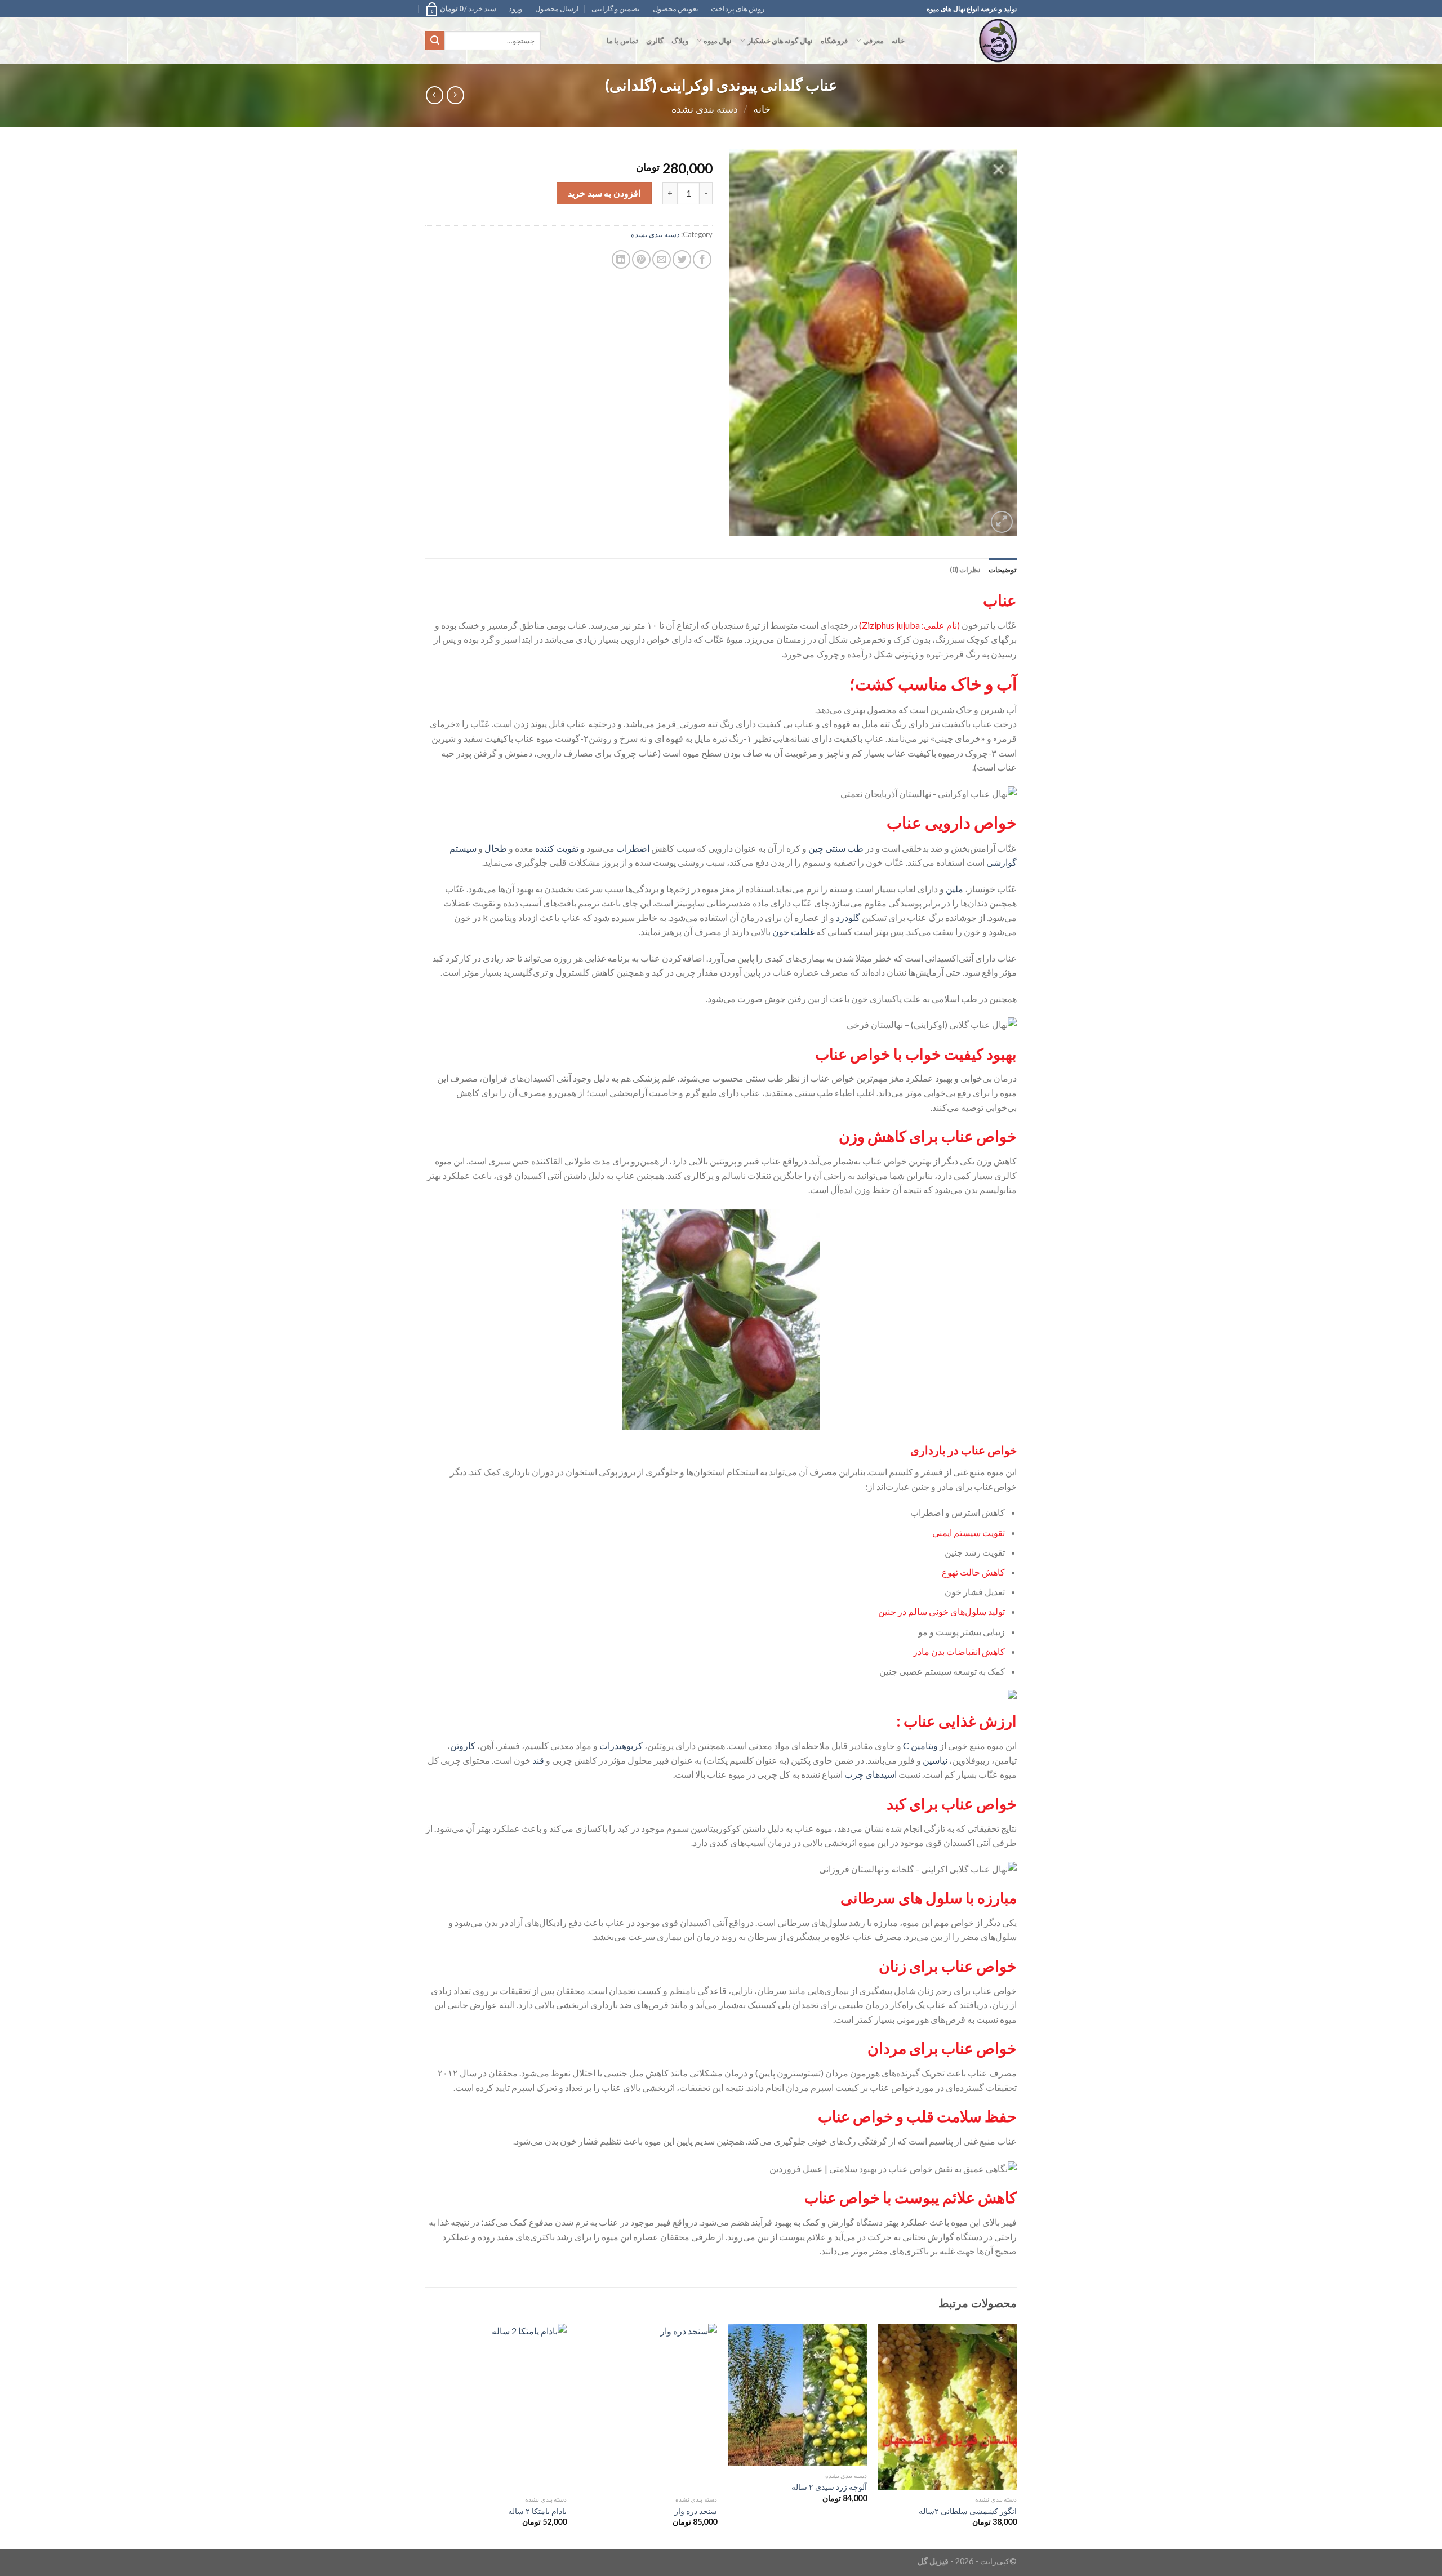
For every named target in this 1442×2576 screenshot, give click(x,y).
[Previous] (1016, 2435)
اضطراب (633, 848)
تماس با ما (622, 41)
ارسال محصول (557, 8)
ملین (954, 889)
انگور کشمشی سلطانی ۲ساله (968, 2511)
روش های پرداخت (738, 8)
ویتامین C (920, 1745)
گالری (655, 41)
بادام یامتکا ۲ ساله (537, 2511)
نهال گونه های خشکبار (780, 41)
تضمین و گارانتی (616, 8)
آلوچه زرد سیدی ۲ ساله (829, 2487)
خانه (898, 41)
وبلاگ (680, 41)
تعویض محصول (676, 8)
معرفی (873, 41)
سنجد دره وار (696, 2511)
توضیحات (1003, 570)
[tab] (1003, 570)
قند (538, 1760)
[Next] (429, 2435)
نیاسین (935, 1760)
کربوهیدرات (621, 1745)
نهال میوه (718, 41)
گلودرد (848, 917)
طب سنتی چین (836, 848)
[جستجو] (435, 41)
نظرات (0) (965, 570)
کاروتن (463, 1745)
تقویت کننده (557, 848)
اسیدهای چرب (871, 1774)
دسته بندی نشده (705, 109)
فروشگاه (834, 41)
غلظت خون (793, 931)
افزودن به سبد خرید (604, 193)
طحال (496, 848)
